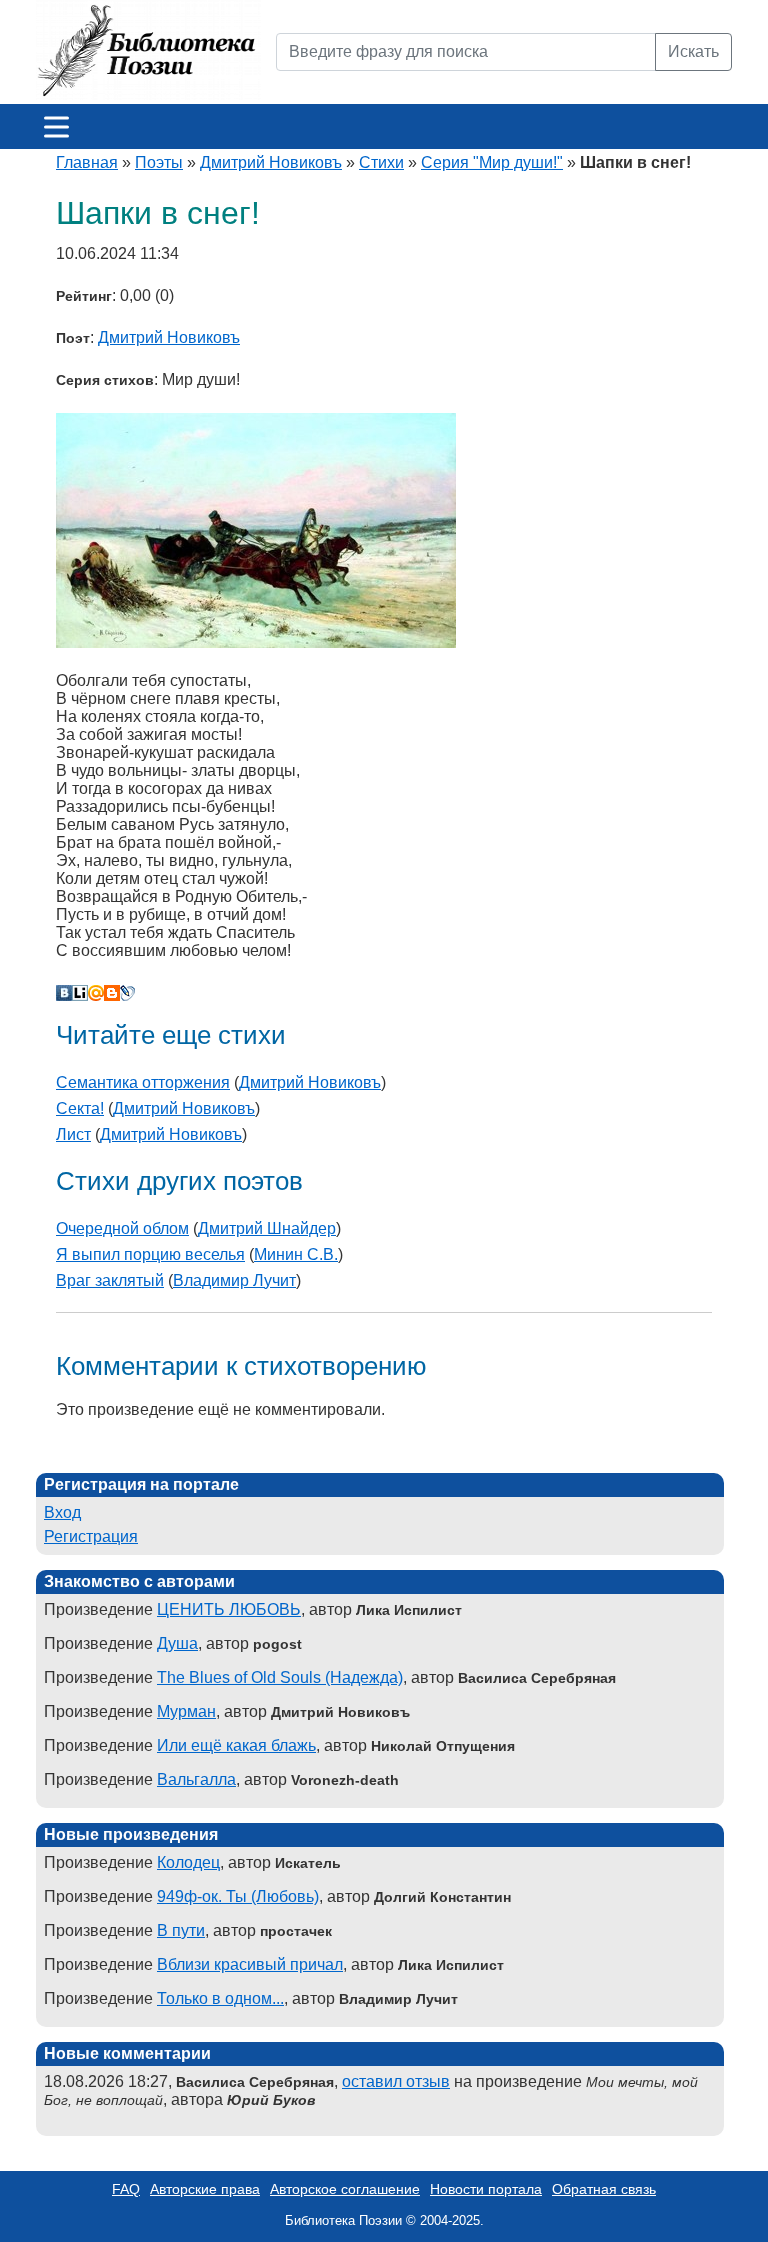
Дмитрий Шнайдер (267, 1228)
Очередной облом (122, 1228)
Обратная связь (604, 2189)
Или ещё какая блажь (236, 1745)
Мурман (186, 1711)
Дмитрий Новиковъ (271, 162)
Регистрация (91, 1536)
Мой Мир (96, 993)
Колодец (188, 1862)
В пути (181, 1930)
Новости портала (486, 2189)
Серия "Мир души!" (492, 162)
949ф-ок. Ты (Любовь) (238, 1896)
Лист (73, 1134)
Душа (177, 1643)
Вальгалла (196, 1779)
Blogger (112, 993)
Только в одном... (220, 1998)
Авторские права (205, 2189)
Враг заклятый (110, 1280)
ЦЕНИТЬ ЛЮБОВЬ (229, 1609)
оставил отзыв (396, 2081)
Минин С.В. (296, 1254)
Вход (62, 1512)
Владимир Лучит (234, 1280)
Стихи (381, 162)
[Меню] (56, 126)
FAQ (126, 2189)
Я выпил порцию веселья (150, 1254)
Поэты (159, 162)
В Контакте (64, 993)
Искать (693, 51)
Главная (87, 162)
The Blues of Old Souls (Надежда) (280, 1677)
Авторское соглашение (345, 2189)
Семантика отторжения (143, 1082)
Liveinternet (80, 993)
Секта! (80, 1108)
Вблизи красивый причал (250, 1964)
